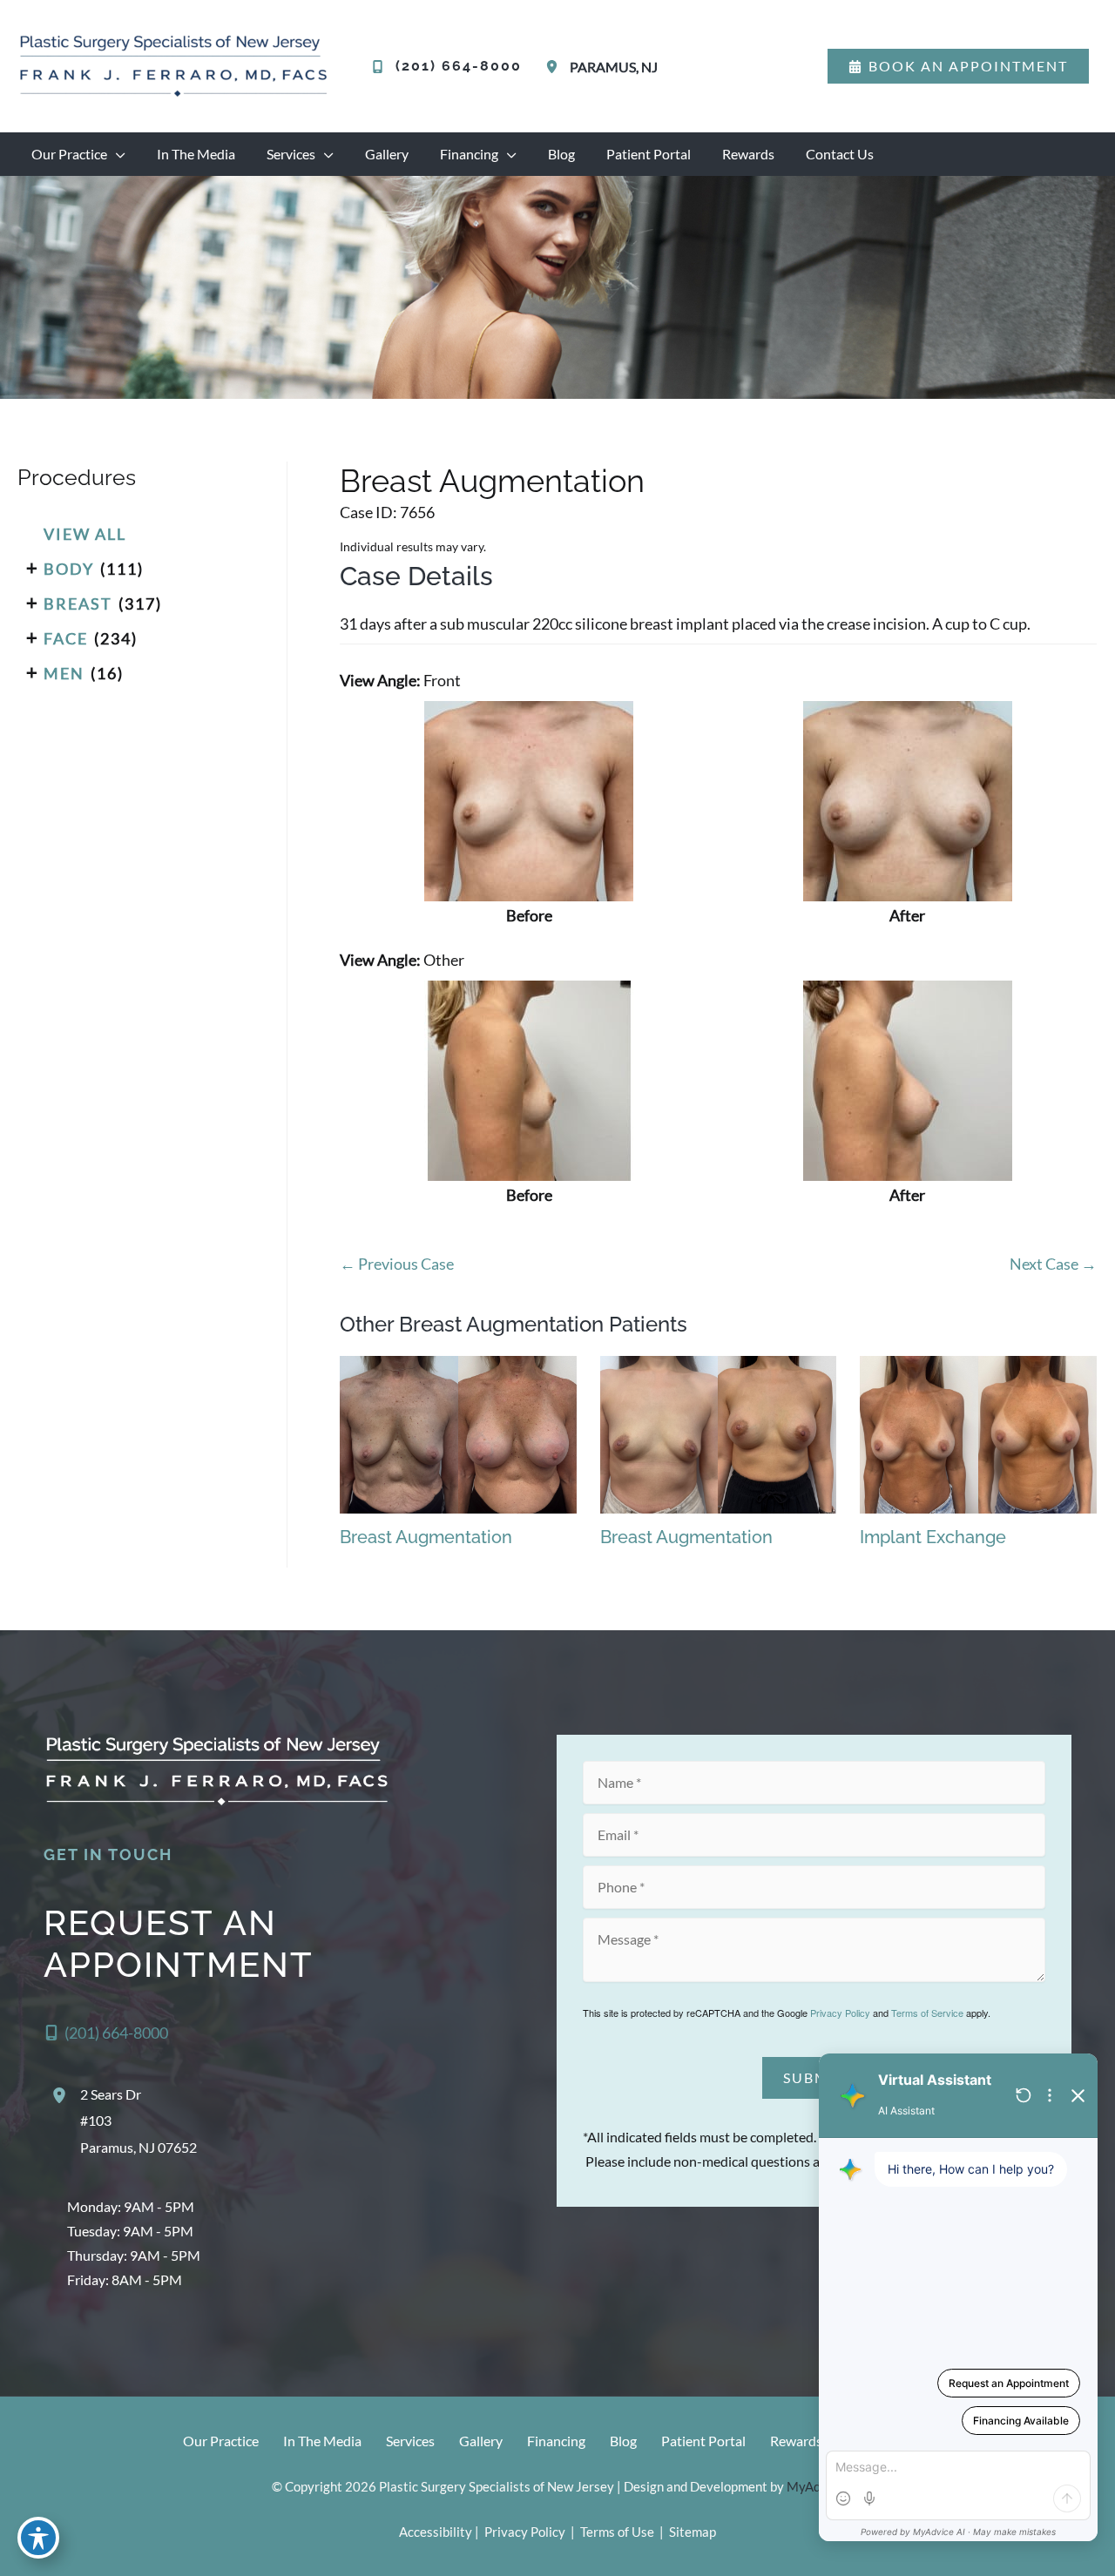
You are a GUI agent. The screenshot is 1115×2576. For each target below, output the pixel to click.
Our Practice (221, 2441)
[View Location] (555, 67)
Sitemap (691, 2532)
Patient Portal (703, 2441)
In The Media (322, 2441)
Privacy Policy (840, 2013)
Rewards (796, 2441)
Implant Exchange (933, 1537)
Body (69, 569)
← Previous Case (397, 1264)
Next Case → (1053, 1264)
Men (64, 673)
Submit (814, 2077)
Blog (623, 2441)
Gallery (481, 2441)
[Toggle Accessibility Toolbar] (38, 2538)
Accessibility (436, 2532)
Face (66, 638)
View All (85, 534)
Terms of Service (927, 2013)
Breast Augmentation (492, 481)
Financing (556, 2441)
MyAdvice (815, 2486)
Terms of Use (617, 2532)
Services (410, 2441)
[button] (958, 66)
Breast (78, 604)
